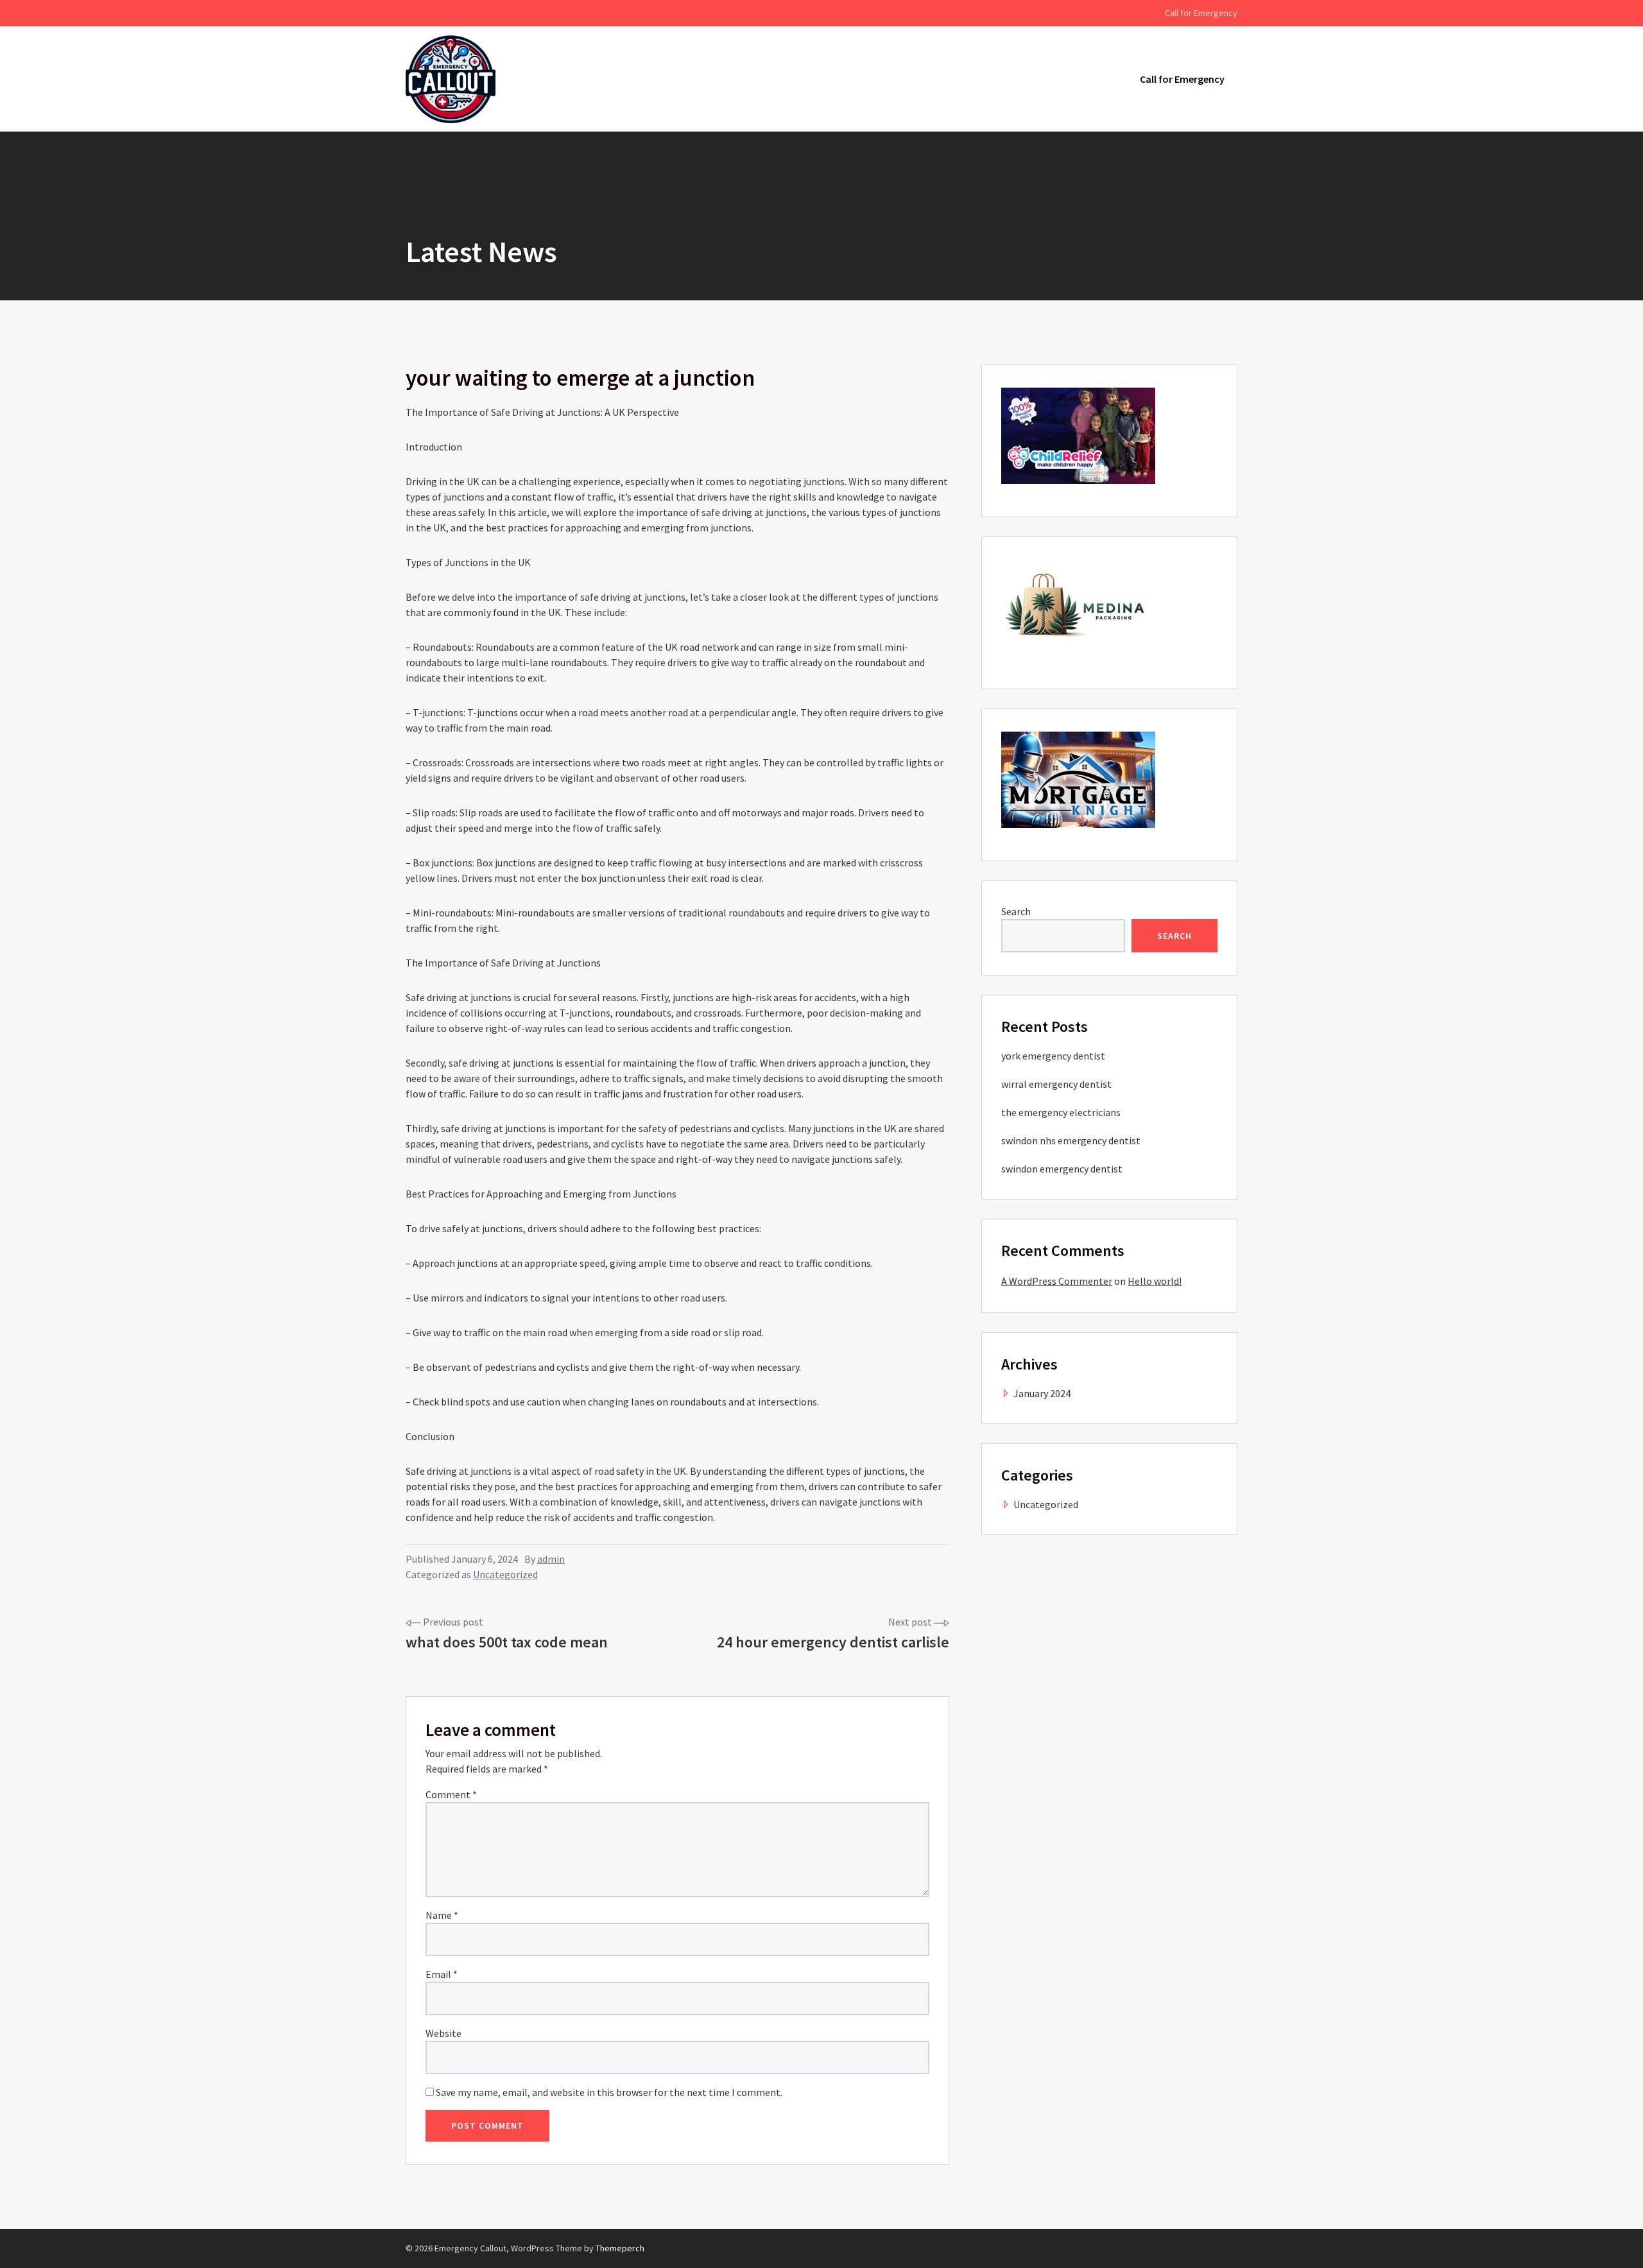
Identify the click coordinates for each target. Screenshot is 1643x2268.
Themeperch (620, 2248)
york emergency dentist (1053, 1056)
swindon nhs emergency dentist (1071, 1140)
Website (443, 2033)
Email (442, 1974)
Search (1016, 911)
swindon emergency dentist (1062, 1169)
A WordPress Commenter (1057, 1281)
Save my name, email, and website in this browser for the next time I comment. (609, 2092)
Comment (451, 1794)
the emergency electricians (1061, 1112)
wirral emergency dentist (1056, 1084)
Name (442, 1915)
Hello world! (1155, 1281)
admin (551, 1559)
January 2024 (1042, 1393)
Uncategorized (505, 1574)
